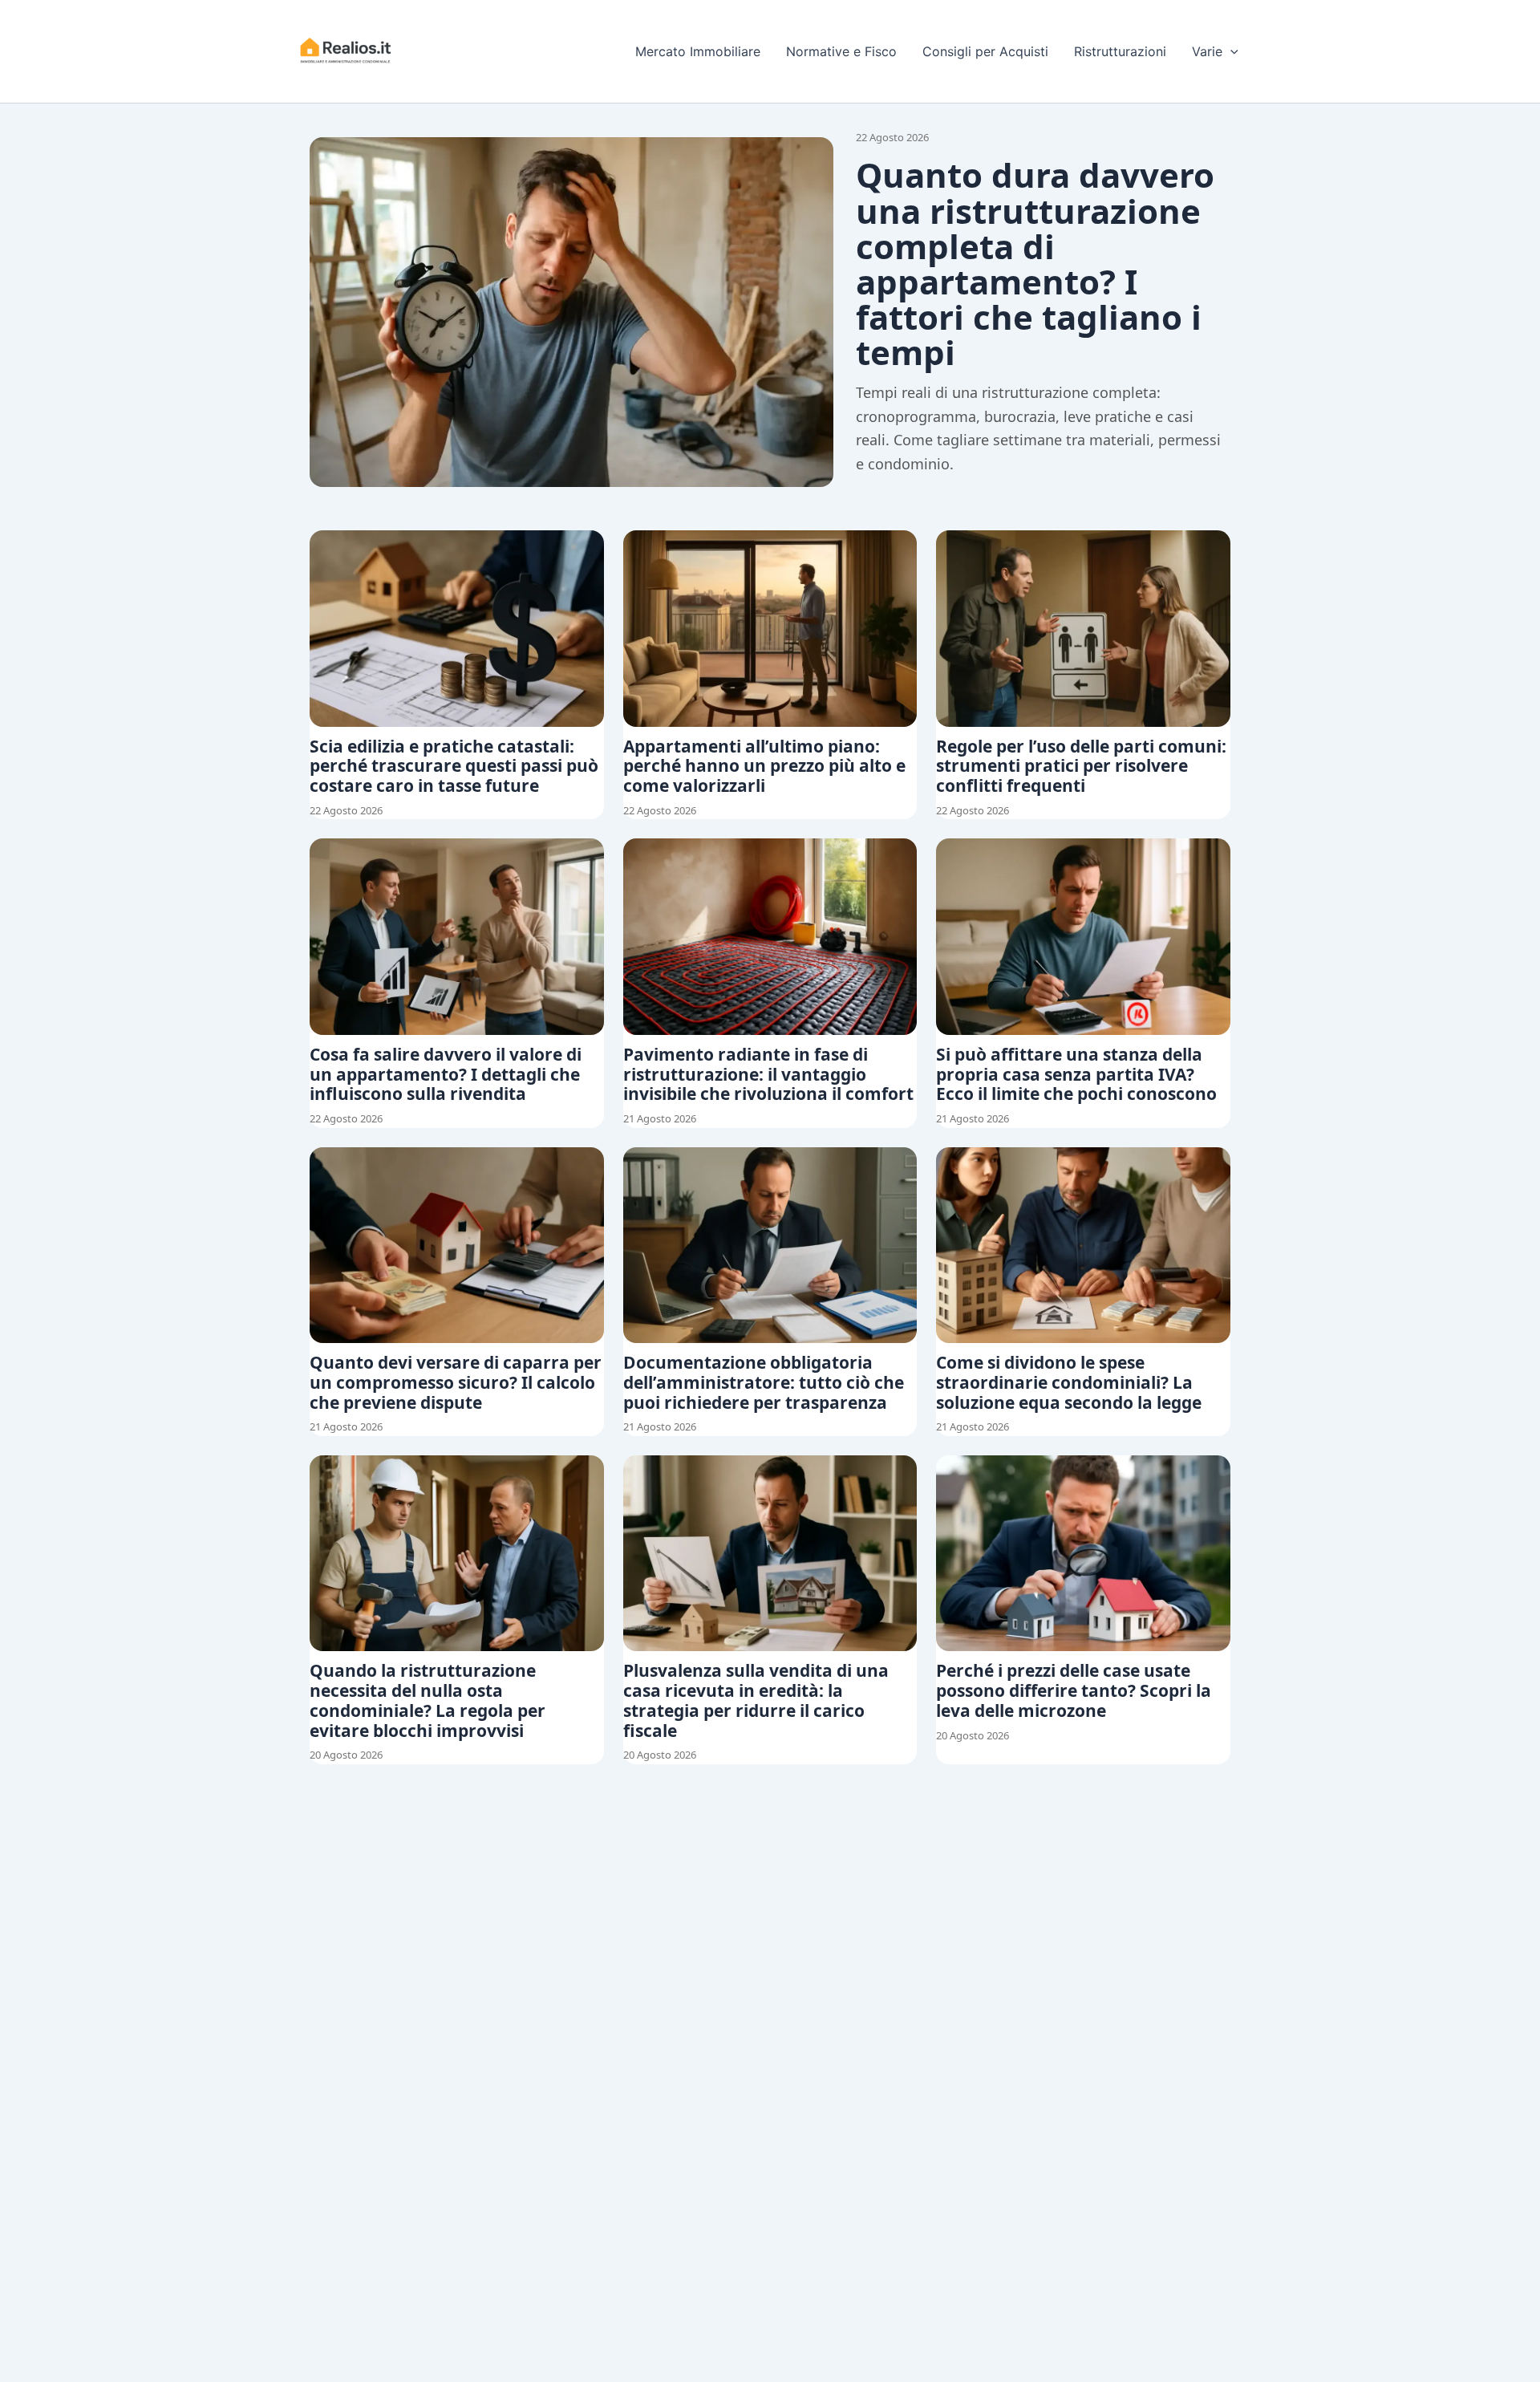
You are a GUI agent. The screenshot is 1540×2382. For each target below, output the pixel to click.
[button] (1230, 51)
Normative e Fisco (841, 51)
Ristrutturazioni (1120, 51)
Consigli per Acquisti (985, 51)
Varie (1207, 51)
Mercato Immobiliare (698, 51)
